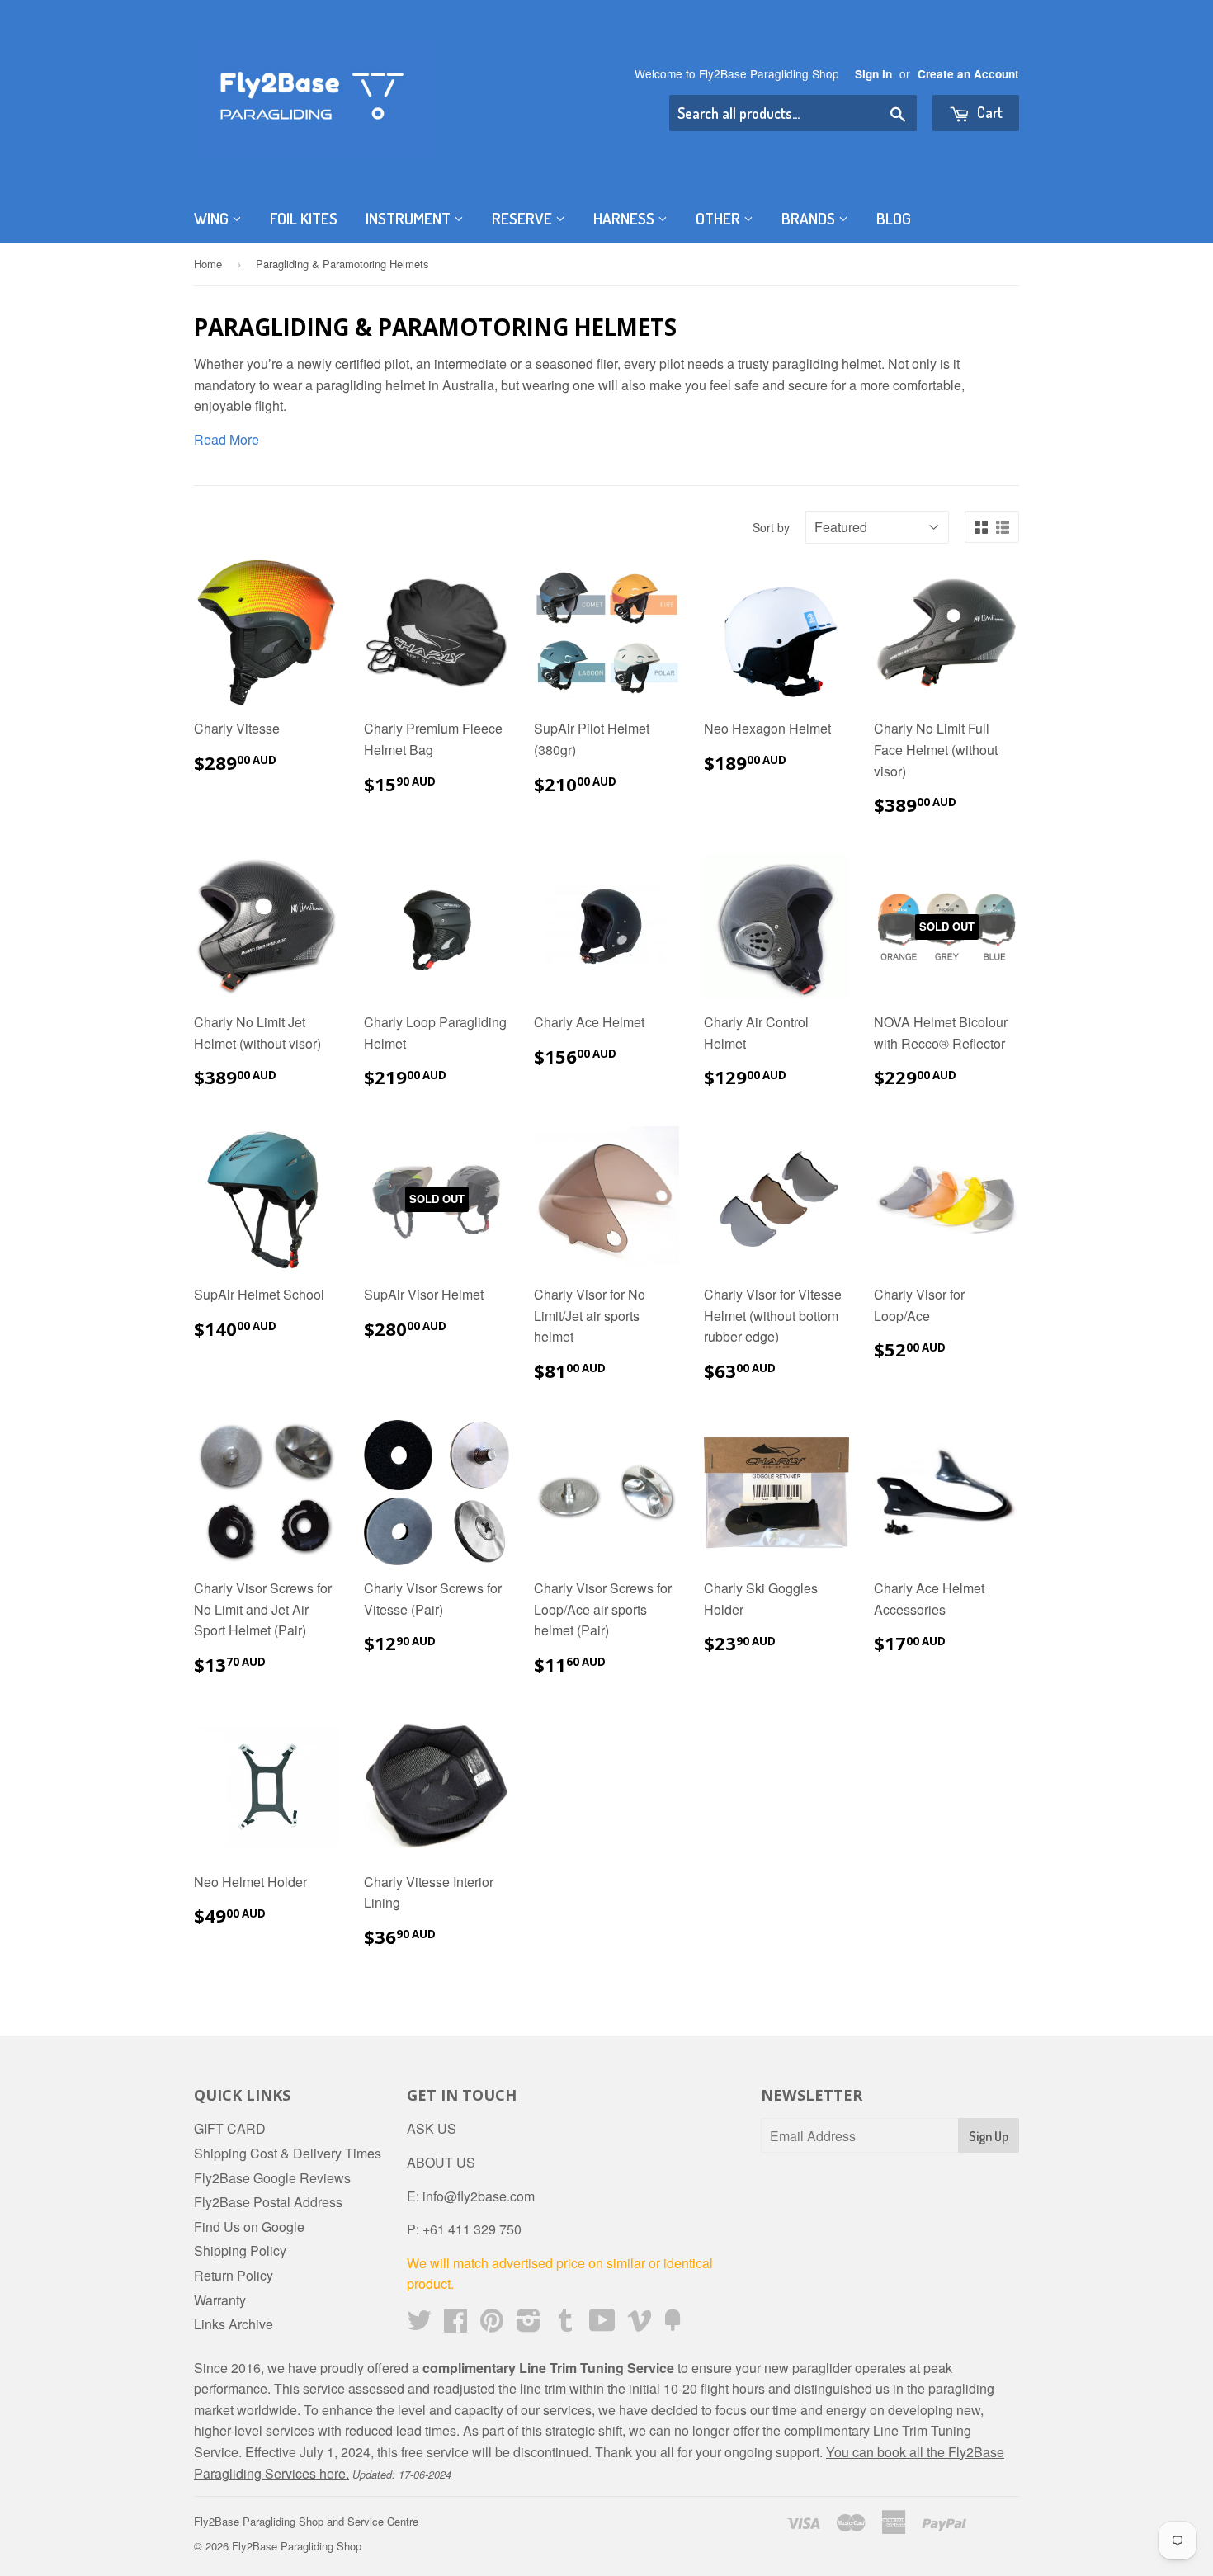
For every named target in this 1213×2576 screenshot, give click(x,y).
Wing (213, 218)
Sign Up (989, 2136)
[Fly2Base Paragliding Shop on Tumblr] (565, 2325)
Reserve (524, 218)
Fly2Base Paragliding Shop (297, 2546)
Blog (894, 218)
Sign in (873, 74)
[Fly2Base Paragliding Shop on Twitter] (419, 2325)
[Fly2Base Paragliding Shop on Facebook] (455, 2325)
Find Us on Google (249, 2227)
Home (208, 264)
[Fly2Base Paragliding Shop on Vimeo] (640, 2325)
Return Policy (234, 2275)
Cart (988, 112)
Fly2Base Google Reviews (272, 2178)
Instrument (410, 218)
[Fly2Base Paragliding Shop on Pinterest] (492, 2325)
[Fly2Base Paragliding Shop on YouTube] (602, 2325)
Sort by (771, 527)
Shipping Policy (240, 2250)
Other (720, 218)
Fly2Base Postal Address (268, 2202)
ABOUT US (441, 2162)
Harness (625, 218)
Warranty (220, 2300)
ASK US (432, 2128)
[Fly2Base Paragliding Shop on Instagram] (529, 2325)
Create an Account (968, 74)
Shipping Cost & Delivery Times (288, 2153)
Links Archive (234, 2324)
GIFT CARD (230, 2128)
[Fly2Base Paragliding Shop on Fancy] (673, 2325)
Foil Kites (304, 218)
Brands (810, 218)
